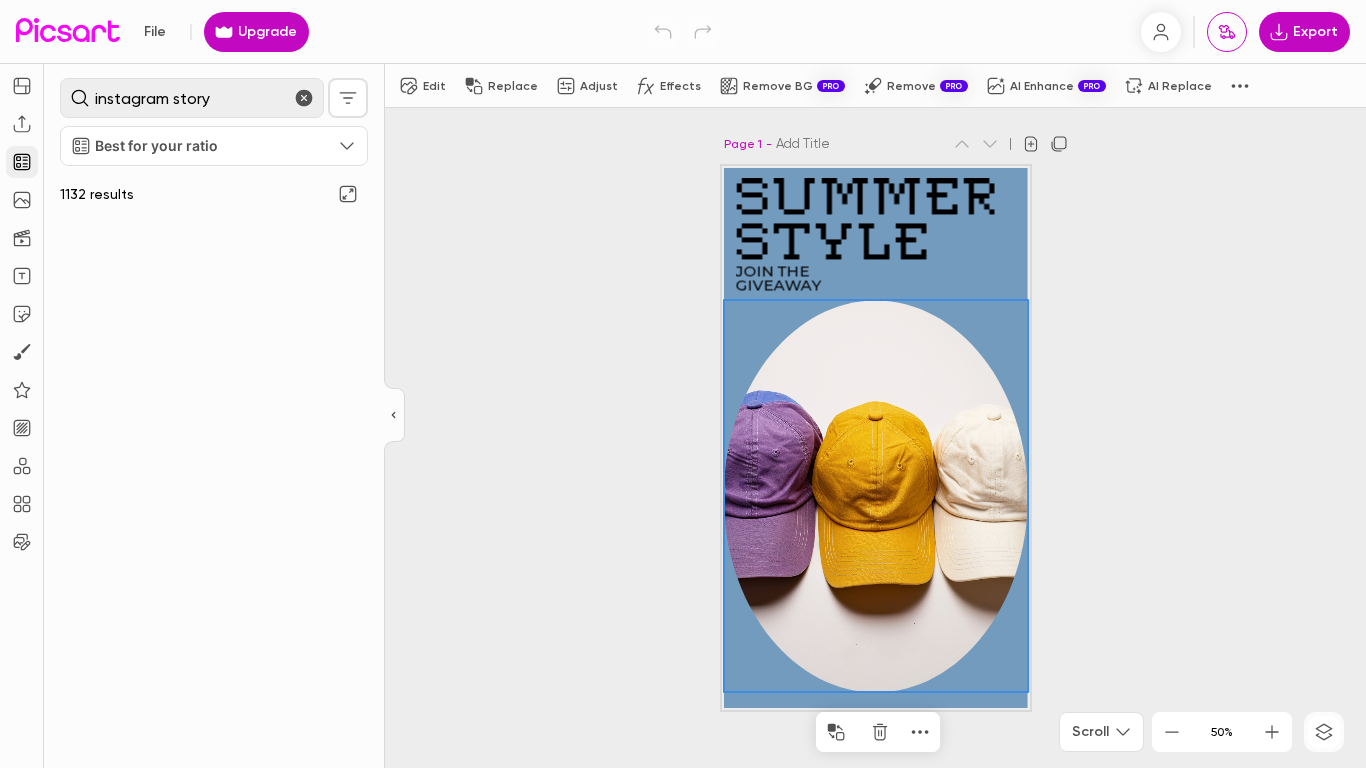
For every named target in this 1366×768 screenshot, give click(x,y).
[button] (683, 384)
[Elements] (22, 390)
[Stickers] (22, 314)
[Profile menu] (1161, 32)
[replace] (836, 732)
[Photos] (22, 200)
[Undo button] (663, 32)
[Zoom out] (1172, 732)
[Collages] (22, 504)
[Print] (1227, 32)
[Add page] (1031, 144)
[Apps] (22, 466)
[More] (920, 732)
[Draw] (22, 352)
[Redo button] (703, 32)
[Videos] (22, 238)
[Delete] (880, 732)
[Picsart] (68, 31)
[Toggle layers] (1324, 732)
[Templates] (22, 162)
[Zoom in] (1272, 732)
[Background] (22, 428)
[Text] (22, 276)
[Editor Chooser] (394, 416)
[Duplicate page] (1059, 144)
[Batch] (22, 542)
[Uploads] (22, 124)
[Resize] (22, 86)
